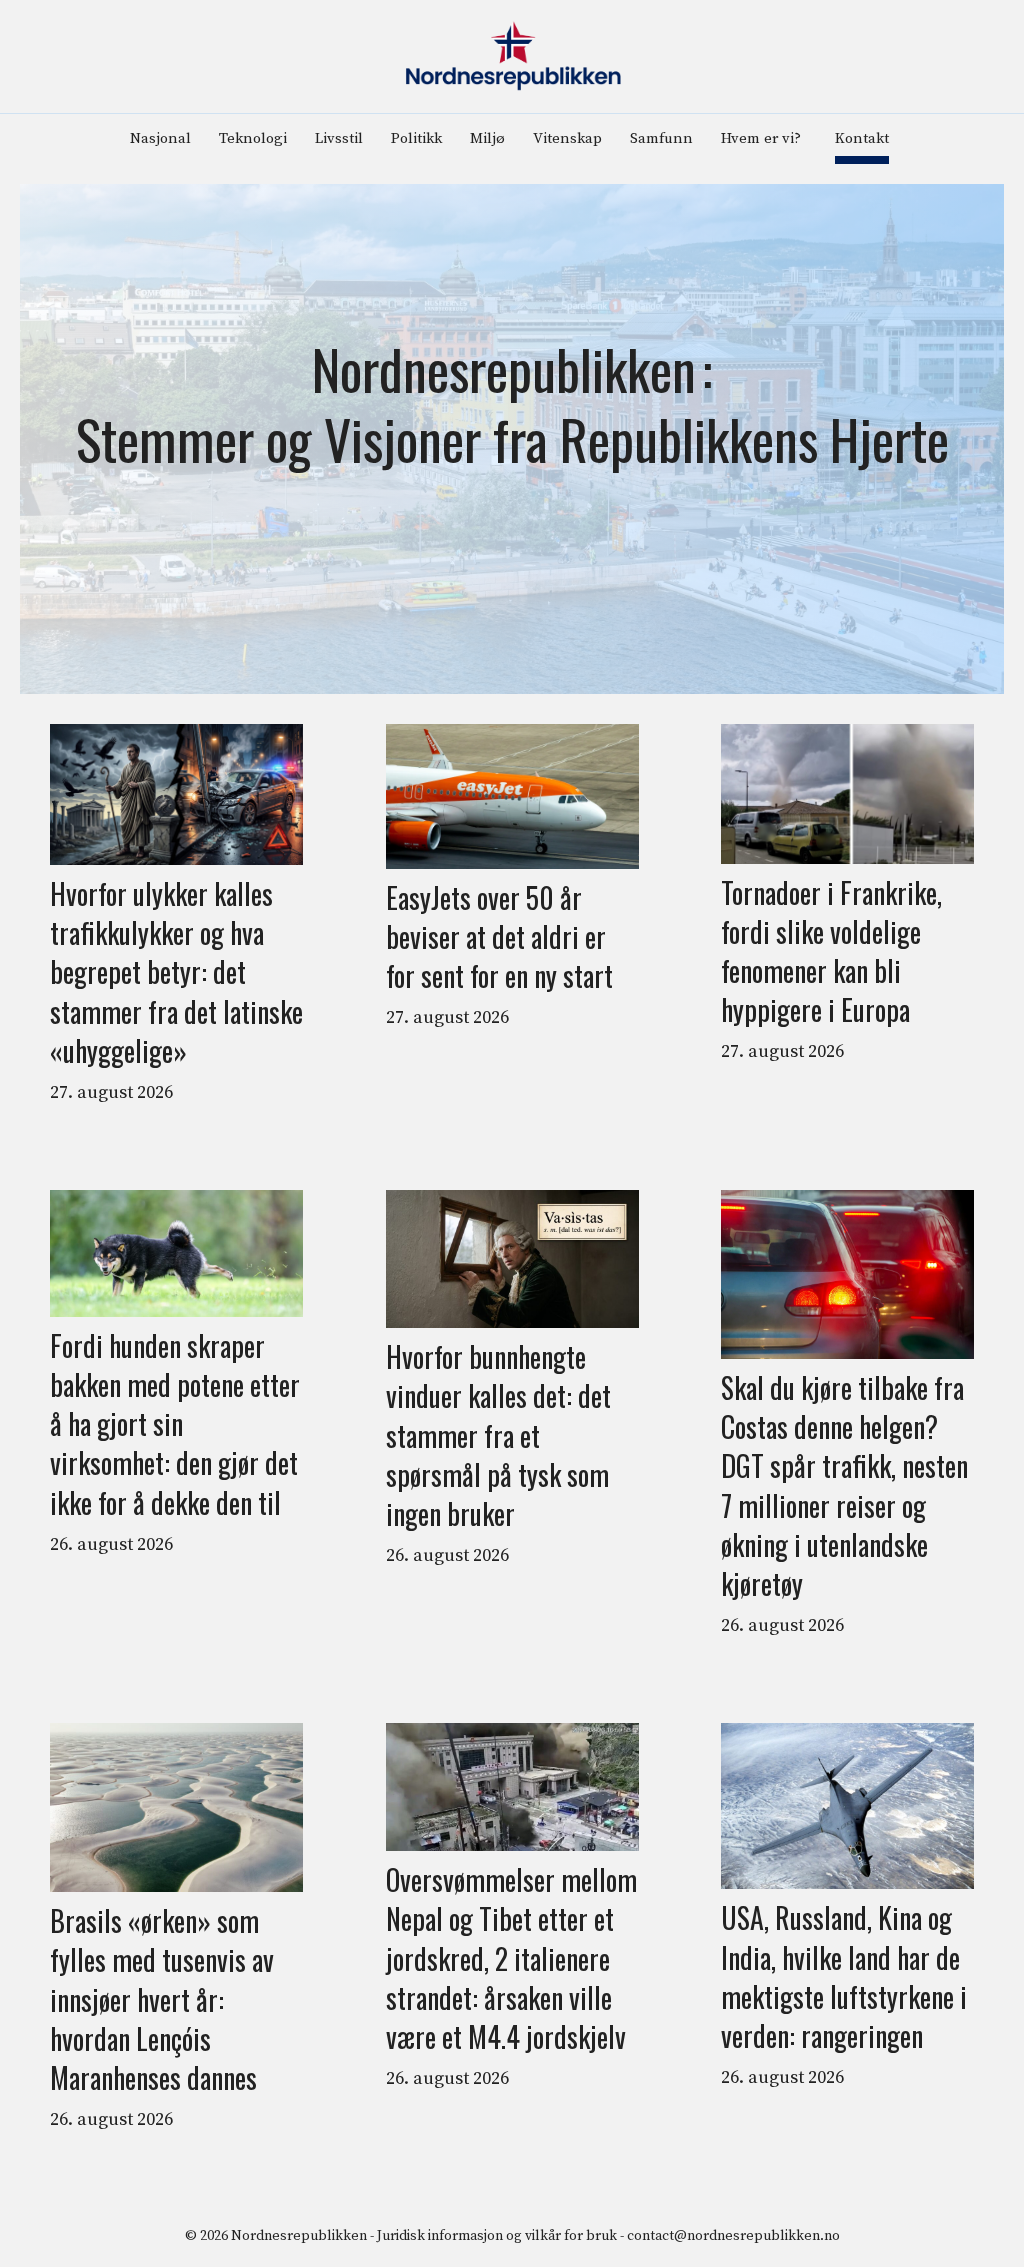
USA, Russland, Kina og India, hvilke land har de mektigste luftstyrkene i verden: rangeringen (844, 1976)
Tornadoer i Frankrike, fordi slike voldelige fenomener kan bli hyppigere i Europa (831, 951)
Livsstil (339, 138)
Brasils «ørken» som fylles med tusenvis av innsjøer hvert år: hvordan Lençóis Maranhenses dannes (162, 1999)
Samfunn (661, 138)
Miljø (487, 138)
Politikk (416, 138)
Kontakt (862, 138)
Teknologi (253, 138)
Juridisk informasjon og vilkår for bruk (497, 2236)
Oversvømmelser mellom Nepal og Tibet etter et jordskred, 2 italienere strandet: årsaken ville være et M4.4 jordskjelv (511, 1958)
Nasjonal (160, 138)
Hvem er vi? (761, 138)
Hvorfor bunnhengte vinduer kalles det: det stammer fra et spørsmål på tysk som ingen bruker (498, 1435)
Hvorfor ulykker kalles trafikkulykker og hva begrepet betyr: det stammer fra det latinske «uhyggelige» (176, 972)
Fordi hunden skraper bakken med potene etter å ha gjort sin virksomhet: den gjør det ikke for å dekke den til (175, 1424)
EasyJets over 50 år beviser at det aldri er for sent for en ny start (499, 937)
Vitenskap (567, 138)
